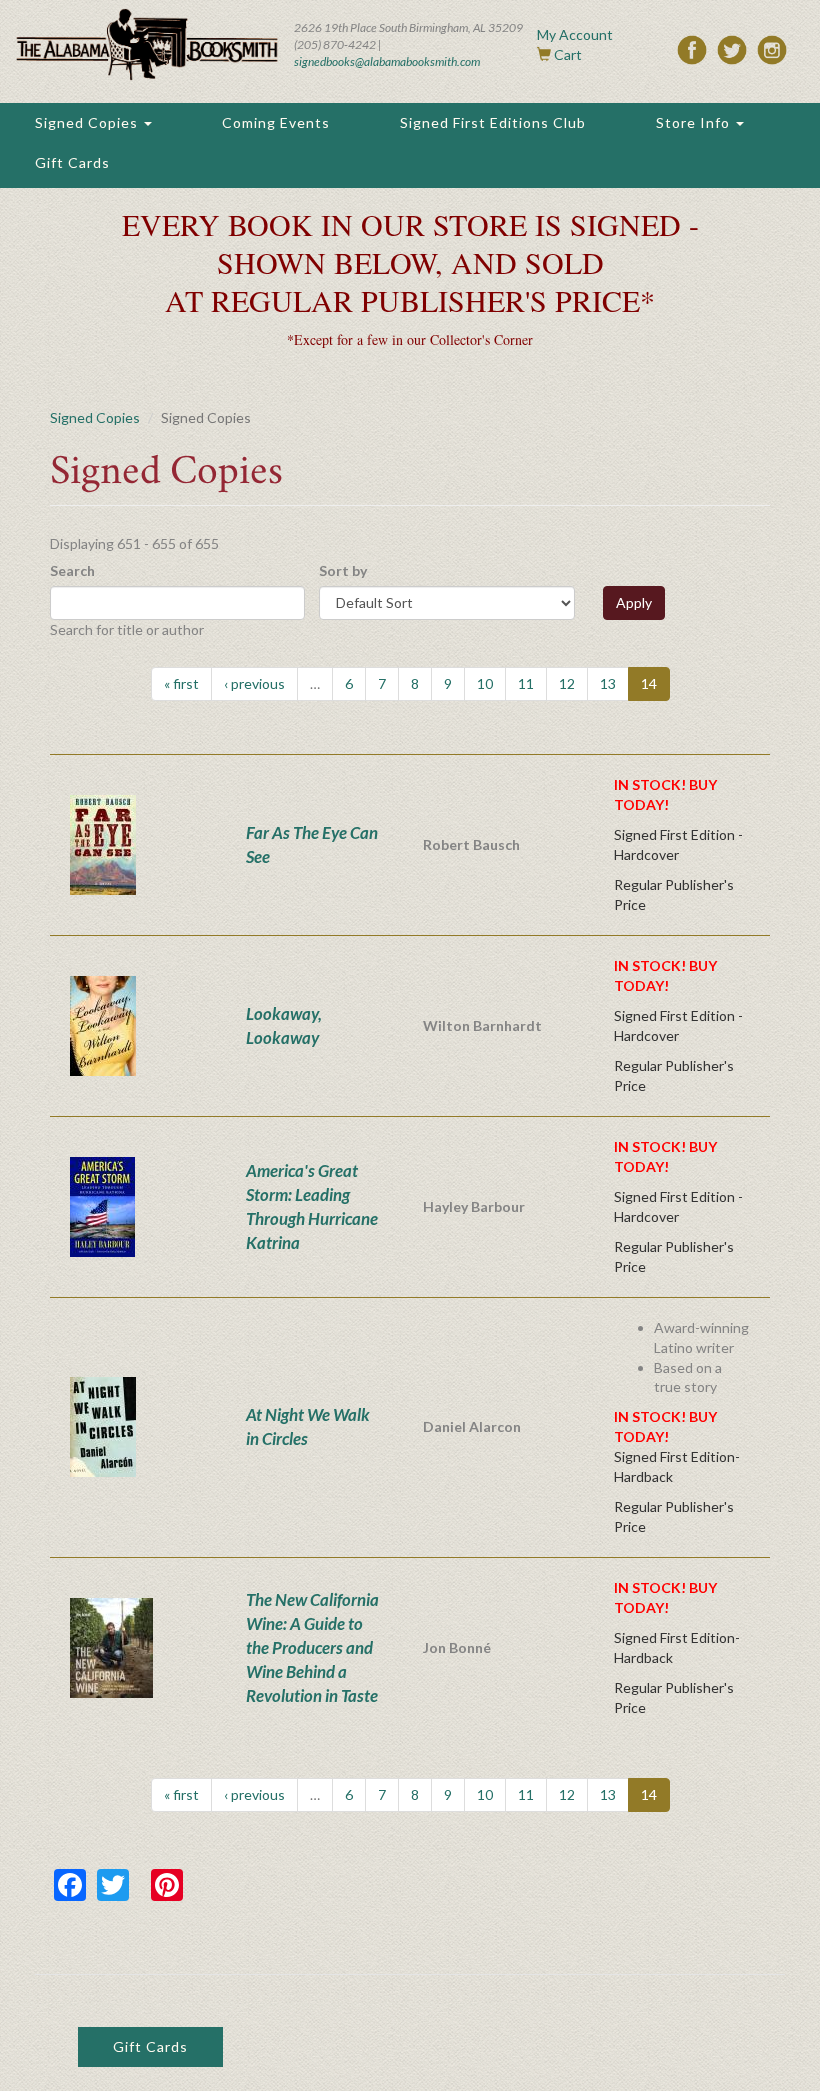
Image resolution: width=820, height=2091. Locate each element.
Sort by (343, 570)
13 (608, 683)
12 (567, 683)
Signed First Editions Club (493, 122)
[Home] (147, 44)
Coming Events (276, 122)
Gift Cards (72, 162)
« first (181, 683)
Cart (568, 54)
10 (485, 683)
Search (72, 570)
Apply (634, 602)
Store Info (695, 122)
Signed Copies (88, 122)
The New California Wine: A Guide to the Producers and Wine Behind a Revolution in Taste (312, 1647)
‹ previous (254, 683)
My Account (575, 34)
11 (526, 683)
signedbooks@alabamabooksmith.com (387, 61)
